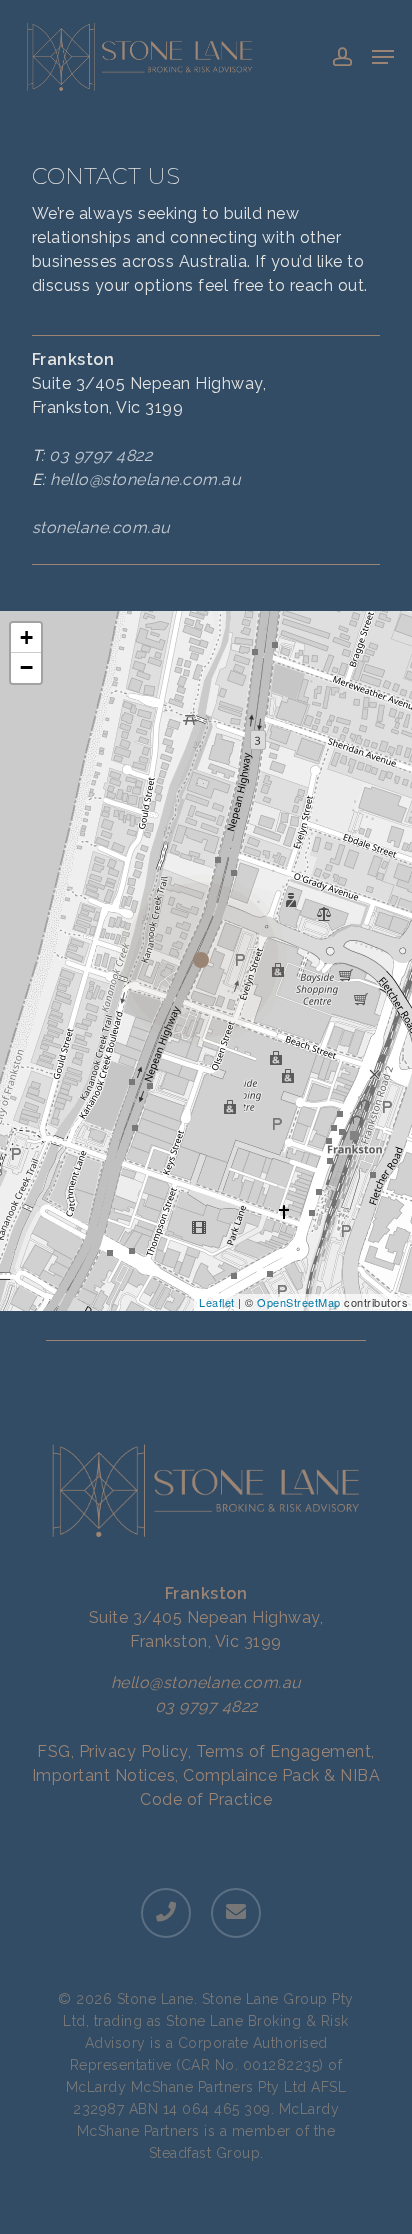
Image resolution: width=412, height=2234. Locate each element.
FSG (54, 1751)
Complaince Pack (251, 1775)
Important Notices (104, 1775)
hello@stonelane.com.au (145, 479)
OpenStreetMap (299, 1302)
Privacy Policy (133, 1751)
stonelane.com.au (101, 527)
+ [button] (27, 637)
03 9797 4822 (100, 455)
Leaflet (217, 1302)
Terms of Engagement (284, 1751)
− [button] (27, 667)
